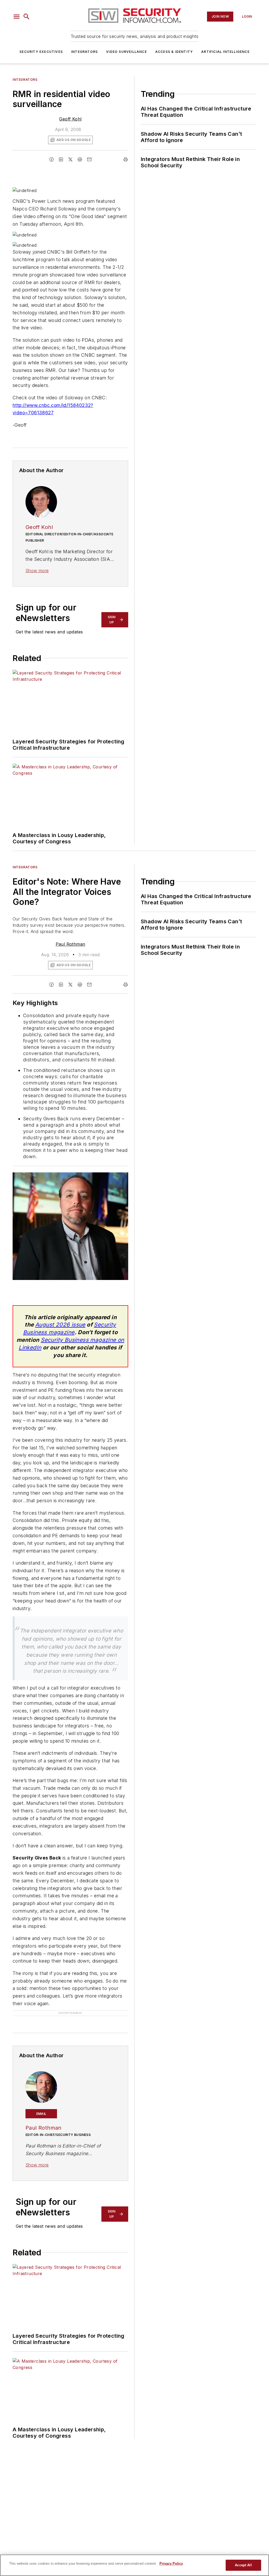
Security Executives (41, 52)
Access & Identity (174, 52)
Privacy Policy (171, 2564)
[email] (89, 159)
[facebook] (51, 159)
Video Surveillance (126, 52)
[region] (134, 2565)
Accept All (243, 2565)
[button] (17, 17)
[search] (27, 17)
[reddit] (80, 159)
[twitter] (70, 159)
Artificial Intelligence (225, 52)
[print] (126, 159)
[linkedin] (61, 159)
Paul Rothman (71, 944)
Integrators (84, 52)
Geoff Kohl (70, 119)
